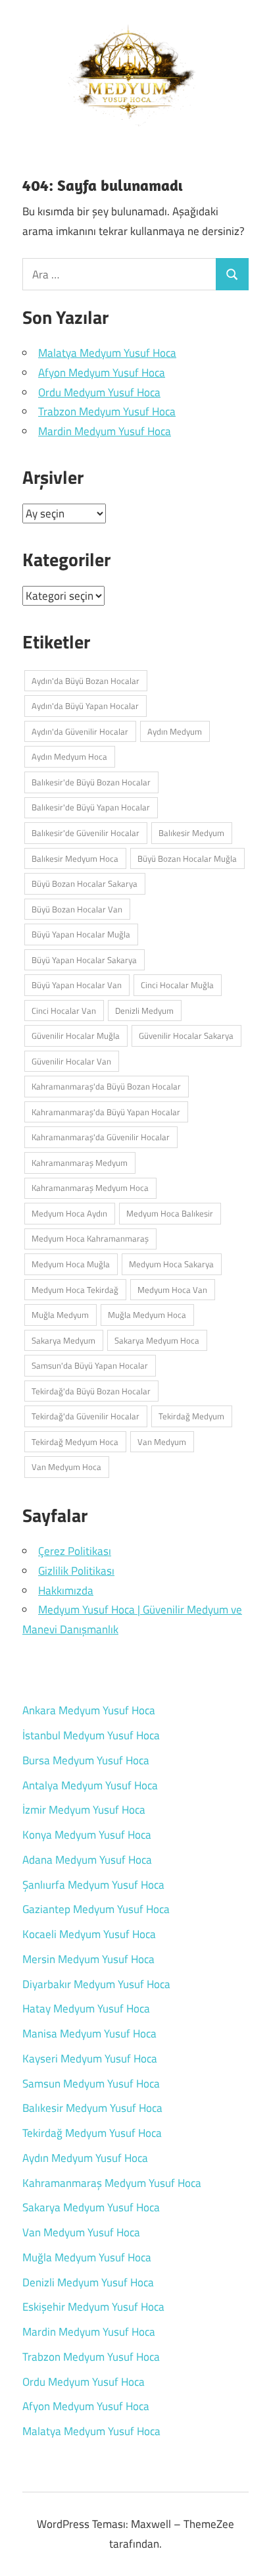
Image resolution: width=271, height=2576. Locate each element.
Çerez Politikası (75, 1551)
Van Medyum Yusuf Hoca (81, 2232)
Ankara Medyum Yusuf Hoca (89, 1710)
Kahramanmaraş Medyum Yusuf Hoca (112, 2183)
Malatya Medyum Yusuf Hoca (107, 353)
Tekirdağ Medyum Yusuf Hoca (92, 2133)
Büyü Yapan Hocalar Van (77, 985)
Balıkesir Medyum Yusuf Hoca (92, 2108)
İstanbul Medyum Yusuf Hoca (91, 1735)
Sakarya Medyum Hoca (157, 1340)
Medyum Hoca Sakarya (171, 1264)
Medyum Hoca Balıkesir (170, 1213)
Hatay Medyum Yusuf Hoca (86, 2009)
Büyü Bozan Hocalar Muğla (187, 858)
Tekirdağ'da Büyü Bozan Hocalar (91, 1391)
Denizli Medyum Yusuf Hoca (88, 2282)
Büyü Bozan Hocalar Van (77, 909)
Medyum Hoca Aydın (69, 1213)
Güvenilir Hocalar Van (71, 1061)
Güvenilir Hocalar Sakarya (186, 1036)
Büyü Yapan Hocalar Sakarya (84, 960)
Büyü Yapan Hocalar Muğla (81, 934)
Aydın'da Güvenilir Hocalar (80, 731)
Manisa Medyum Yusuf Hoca (89, 2034)
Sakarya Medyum (63, 1340)
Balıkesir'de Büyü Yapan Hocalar (91, 807)
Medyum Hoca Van (172, 1290)
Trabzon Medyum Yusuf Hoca (107, 411)
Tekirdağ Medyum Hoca (75, 1442)
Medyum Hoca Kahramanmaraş (90, 1238)
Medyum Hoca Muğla (71, 1264)
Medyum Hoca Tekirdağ (75, 1290)
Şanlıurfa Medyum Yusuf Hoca (93, 1885)
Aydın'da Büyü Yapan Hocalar (85, 706)
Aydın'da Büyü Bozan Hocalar (86, 681)
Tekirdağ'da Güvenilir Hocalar (86, 1416)
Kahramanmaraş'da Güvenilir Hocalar (101, 1137)
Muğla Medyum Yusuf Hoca (87, 2257)
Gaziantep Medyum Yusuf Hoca (96, 1909)
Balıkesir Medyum (191, 833)
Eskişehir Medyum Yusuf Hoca (93, 2307)
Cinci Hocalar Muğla (177, 985)
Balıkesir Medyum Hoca (75, 858)
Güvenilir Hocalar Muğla (76, 1036)
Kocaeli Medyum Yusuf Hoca (89, 1934)
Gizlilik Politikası (76, 1571)
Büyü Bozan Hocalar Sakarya (85, 883)
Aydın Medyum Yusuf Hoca (85, 2158)
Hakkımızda (66, 1590)
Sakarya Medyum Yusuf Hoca (91, 2207)
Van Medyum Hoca (66, 1467)
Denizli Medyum (144, 1011)
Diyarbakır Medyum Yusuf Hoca (96, 1984)
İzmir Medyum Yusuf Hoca (84, 1810)
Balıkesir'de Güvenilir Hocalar (86, 833)
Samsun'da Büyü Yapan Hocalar (90, 1365)
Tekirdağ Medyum (191, 1416)
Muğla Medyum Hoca (147, 1315)
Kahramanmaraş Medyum (80, 1163)
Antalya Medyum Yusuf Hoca (90, 1785)
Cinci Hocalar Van (64, 1011)
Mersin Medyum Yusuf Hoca (88, 1959)
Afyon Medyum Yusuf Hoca (102, 373)
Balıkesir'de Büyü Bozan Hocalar (91, 782)
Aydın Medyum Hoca (69, 756)
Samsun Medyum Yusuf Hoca (91, 2084)
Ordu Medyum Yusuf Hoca (99, 392)
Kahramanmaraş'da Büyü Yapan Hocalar (106, 1112)
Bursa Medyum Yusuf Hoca (86, 1760)
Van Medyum (162, 1442)
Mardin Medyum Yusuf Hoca (105, 431)
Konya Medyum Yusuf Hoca (87, 1835)
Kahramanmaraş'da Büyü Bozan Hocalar (106, 1086)
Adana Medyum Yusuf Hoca (87, 1860)
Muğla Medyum (60, 1315)
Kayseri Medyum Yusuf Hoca (90, 2059)
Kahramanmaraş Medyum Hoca (90, 1188)
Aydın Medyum (175, 731)
